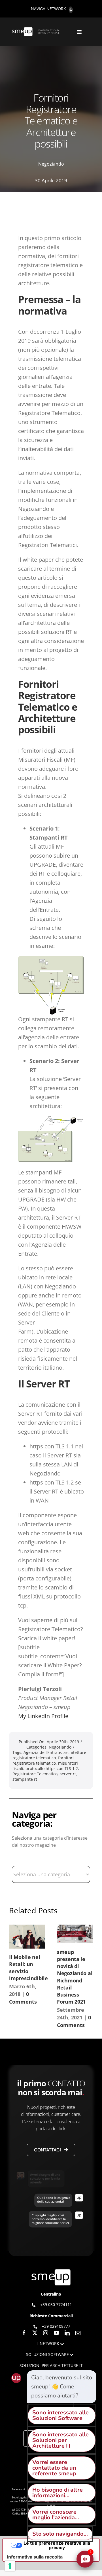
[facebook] (24, 2333)
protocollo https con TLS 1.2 (52, 1768)
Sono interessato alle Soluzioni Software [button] (60, 2415)
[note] (62, 2387)
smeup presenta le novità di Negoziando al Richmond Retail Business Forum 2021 (75, 1977)
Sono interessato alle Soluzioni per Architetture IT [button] (60, 2440)
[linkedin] (67, 2333)
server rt (68, 1774)
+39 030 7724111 (56, 2304)
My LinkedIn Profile (43, 1716)
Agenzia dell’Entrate (42, 1752)
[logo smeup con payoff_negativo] (37, 30)
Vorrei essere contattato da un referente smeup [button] (54, 2468)
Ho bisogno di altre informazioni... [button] (58, 2493)
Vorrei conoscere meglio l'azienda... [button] (56, 2515)
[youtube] (56, 2333)
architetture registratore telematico (49, 1755)
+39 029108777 (56, 2326)
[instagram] (46, 2333)
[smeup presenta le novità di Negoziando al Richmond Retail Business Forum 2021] (75, 1934)
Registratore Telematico (35, 1774)
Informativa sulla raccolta (35, 2557)
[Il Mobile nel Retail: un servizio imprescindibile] (27, 1937)
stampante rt (25, 1779)
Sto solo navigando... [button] (60, 2534)
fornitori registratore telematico (43, 1760)
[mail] (78, 2333)
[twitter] (35, 2333)
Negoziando (51, 164)
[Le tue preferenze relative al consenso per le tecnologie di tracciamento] (10, 2566)
